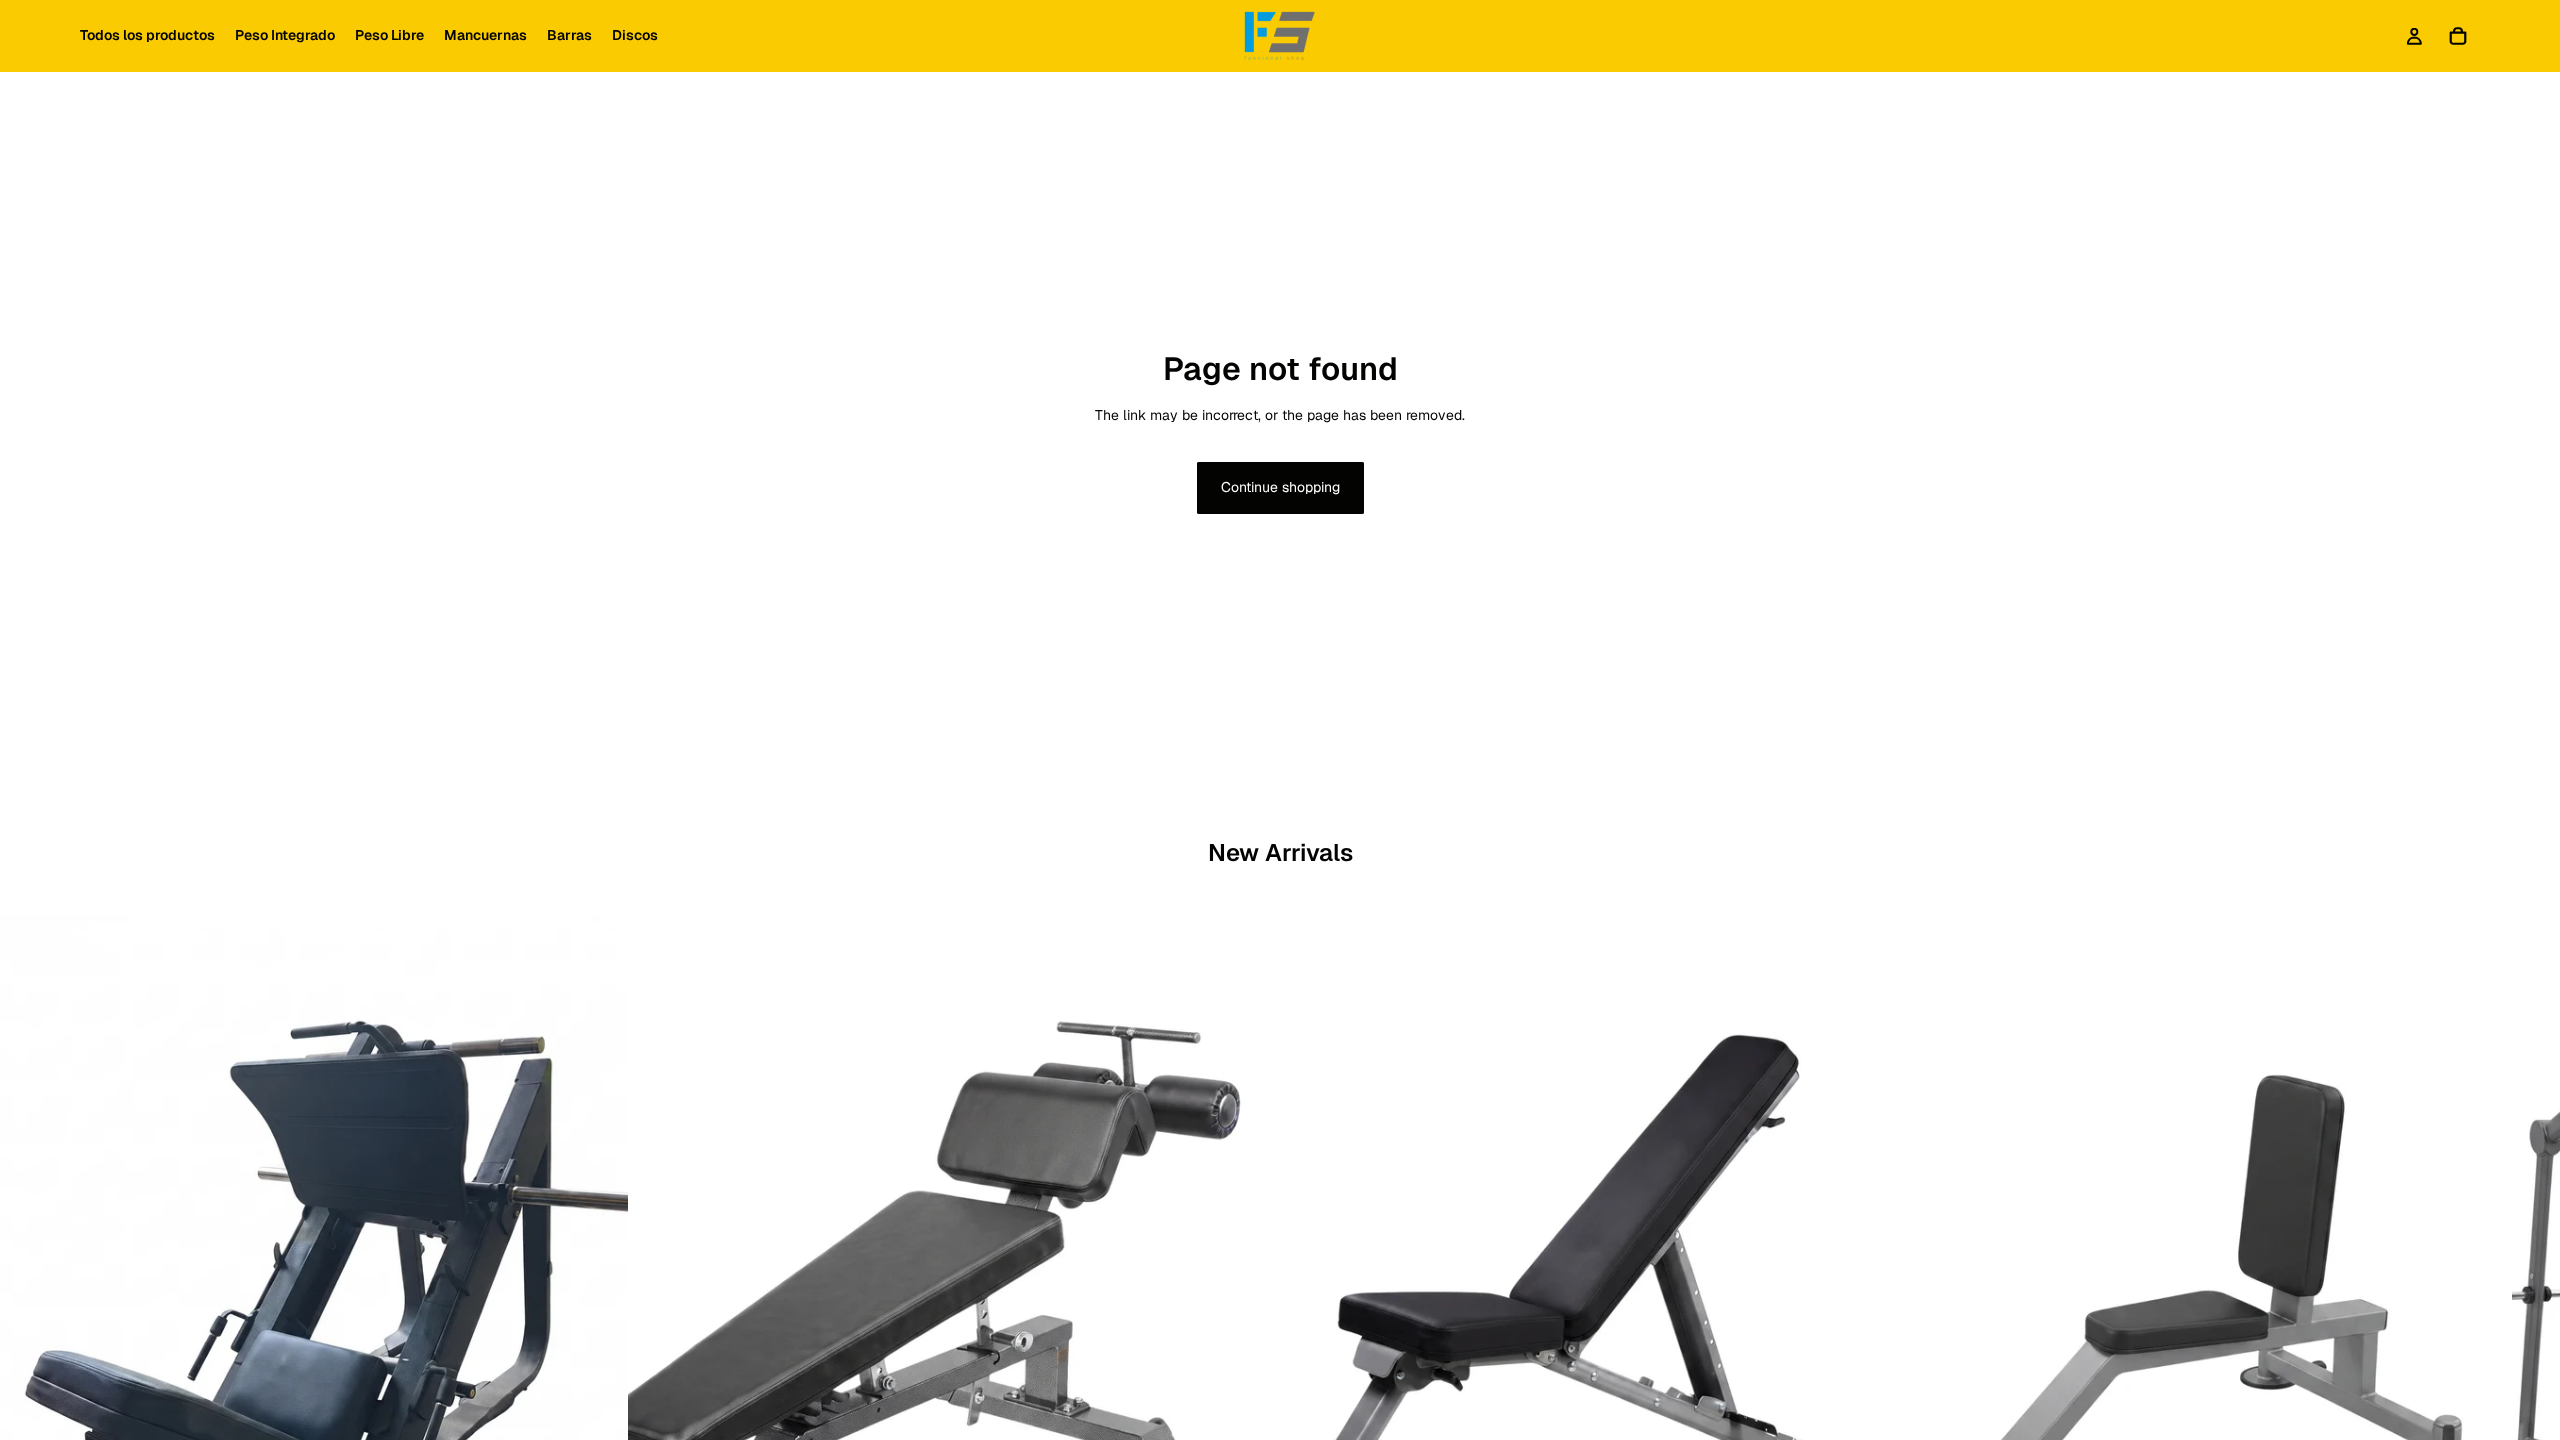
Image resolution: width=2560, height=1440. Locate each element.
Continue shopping (1280, 487)
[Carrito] (2458, 36)
